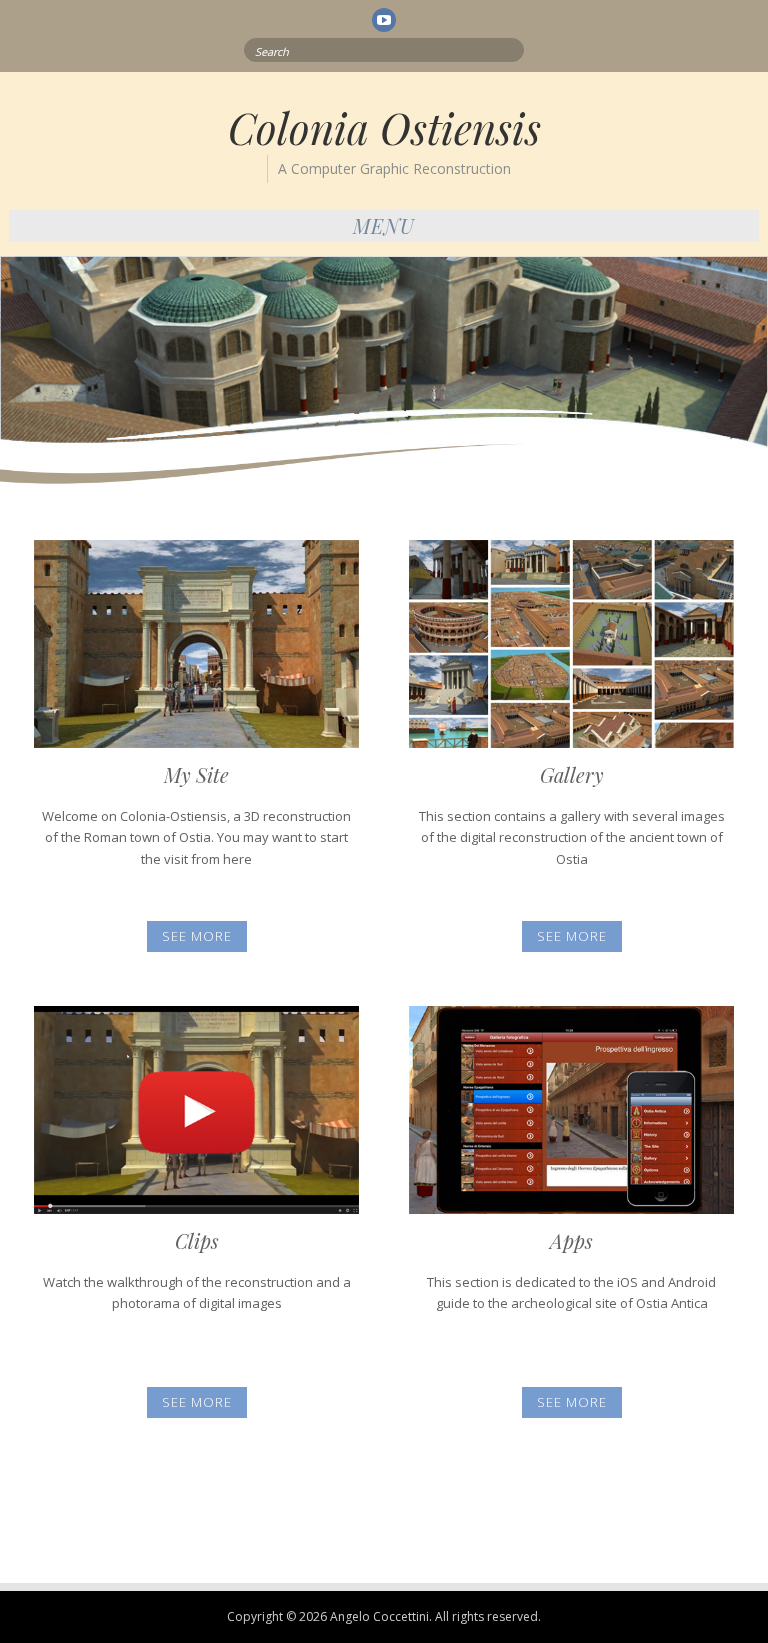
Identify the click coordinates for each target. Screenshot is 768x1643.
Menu (384, 225)
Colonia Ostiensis (384, 128)
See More (197, 936)
